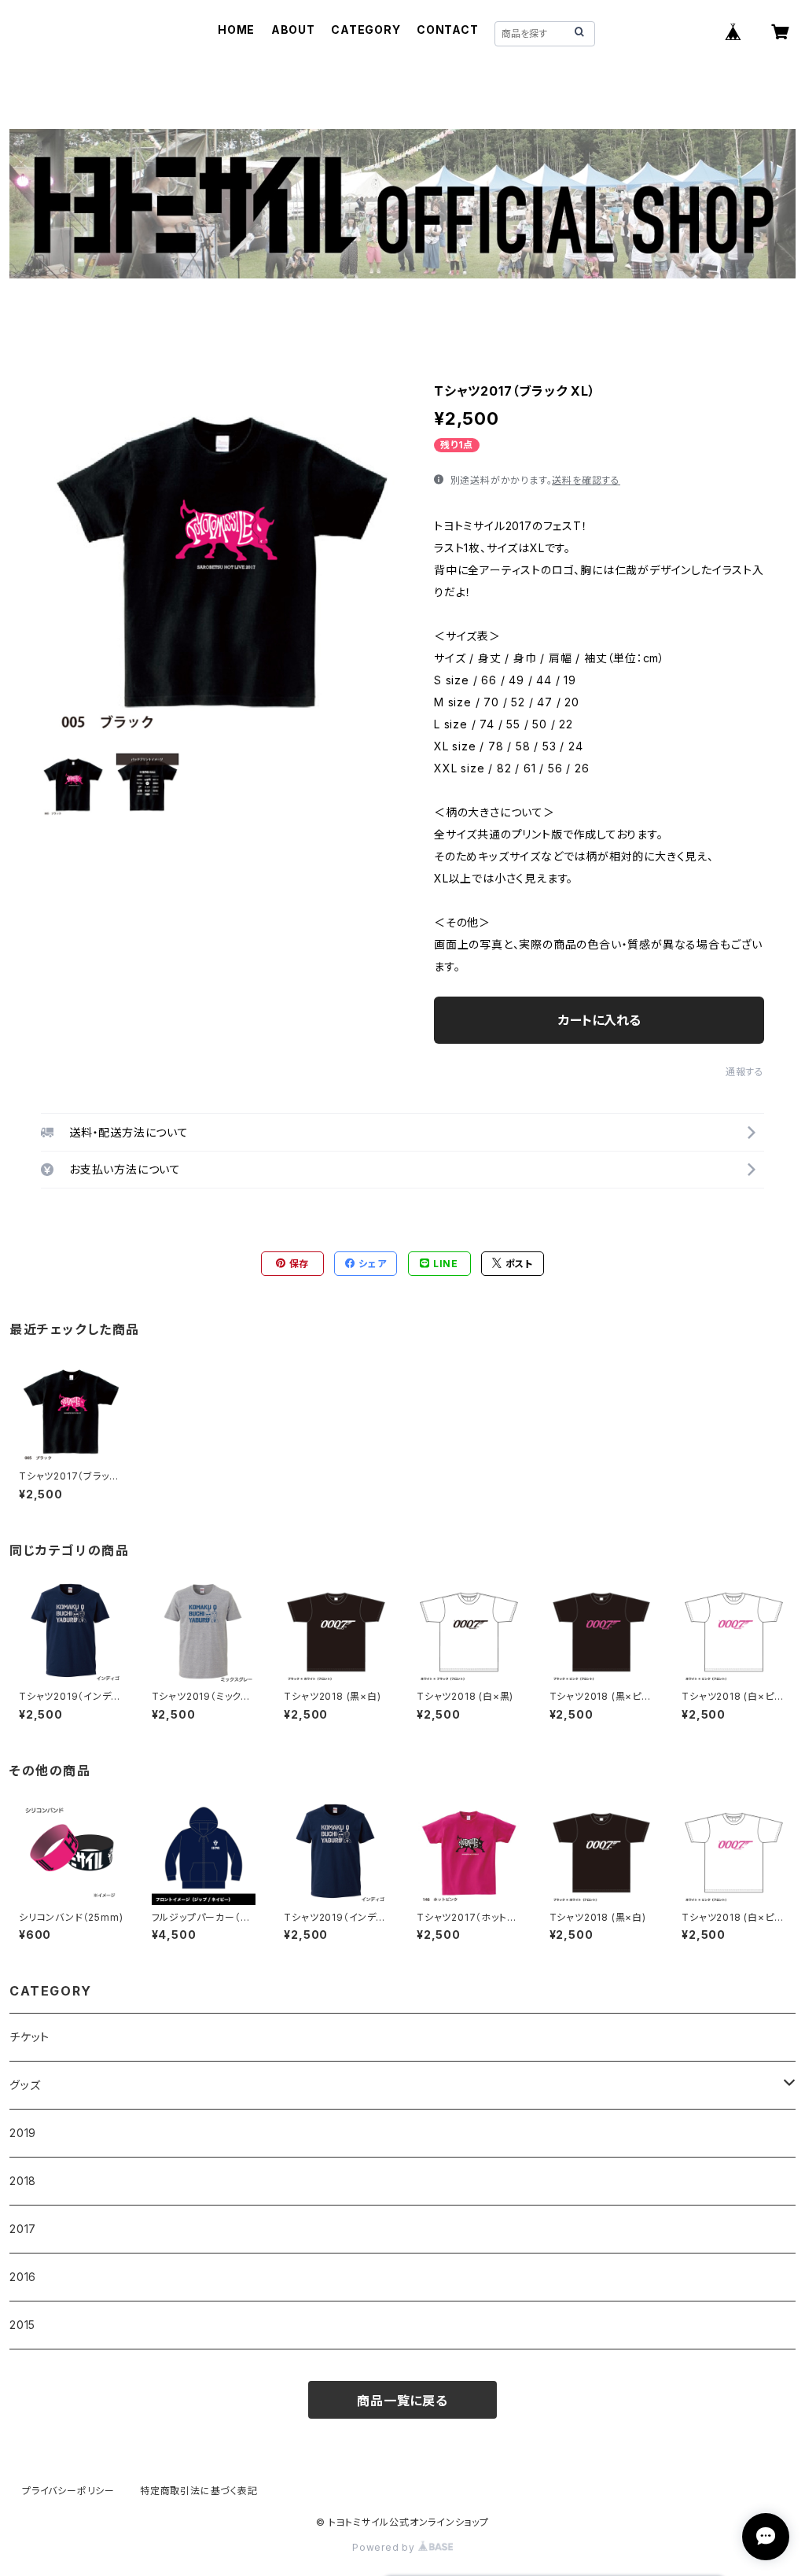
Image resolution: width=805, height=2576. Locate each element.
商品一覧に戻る (402, 2401)
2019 (23, 2133)
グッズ (25, 2085)
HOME (236, 29)
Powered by (385, 2547)
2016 (23, 2277)
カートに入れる (599, 1020)
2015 (22, 2325)
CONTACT (448, 29)
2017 (23, 2229)
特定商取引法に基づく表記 (199, 2491)
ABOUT (293, 29)
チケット (29, 2037)
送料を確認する (586, 480)
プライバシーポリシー (68, 2491)
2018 (23, 2181)
